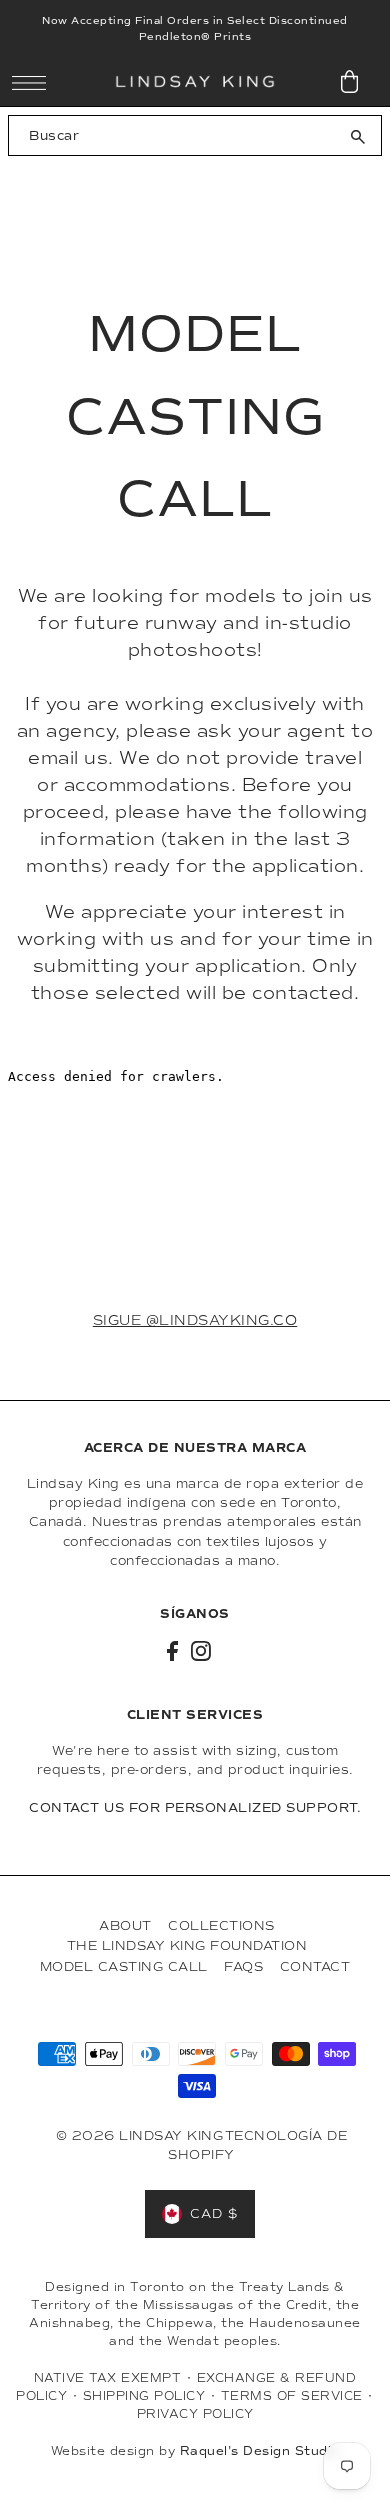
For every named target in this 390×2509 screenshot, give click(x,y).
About (125, 1925)
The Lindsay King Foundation (187, 1945)
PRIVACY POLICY (195, 2414)
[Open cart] (349, 82)
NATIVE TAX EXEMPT (108, 2378)
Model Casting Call (124, 1966)
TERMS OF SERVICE (292, 2396)
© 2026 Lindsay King (140, 2135)
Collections (221, 1925)
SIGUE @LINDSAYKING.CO (195, 1320)
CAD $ (214, 2213)
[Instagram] (201, 1650)
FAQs (243, 1966)
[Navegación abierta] (34, 83)
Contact (315, 1966)
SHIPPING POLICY (144, 2396)
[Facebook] (172, 1650)
